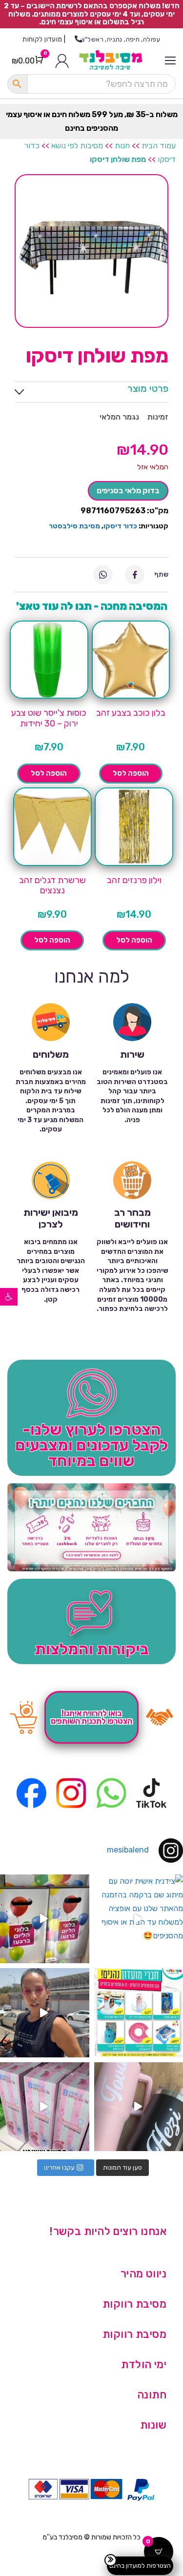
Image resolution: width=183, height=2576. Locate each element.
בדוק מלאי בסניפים (128, 491)
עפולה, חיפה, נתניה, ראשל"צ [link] (121, 39)
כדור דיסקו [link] (120, 526)
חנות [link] (122, 146)
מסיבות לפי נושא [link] (77, 146)
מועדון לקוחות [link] (42, 39)
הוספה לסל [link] (131, 773)
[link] (9, 1297)
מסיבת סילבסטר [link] (74, 526)
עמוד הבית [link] (159, 146)
